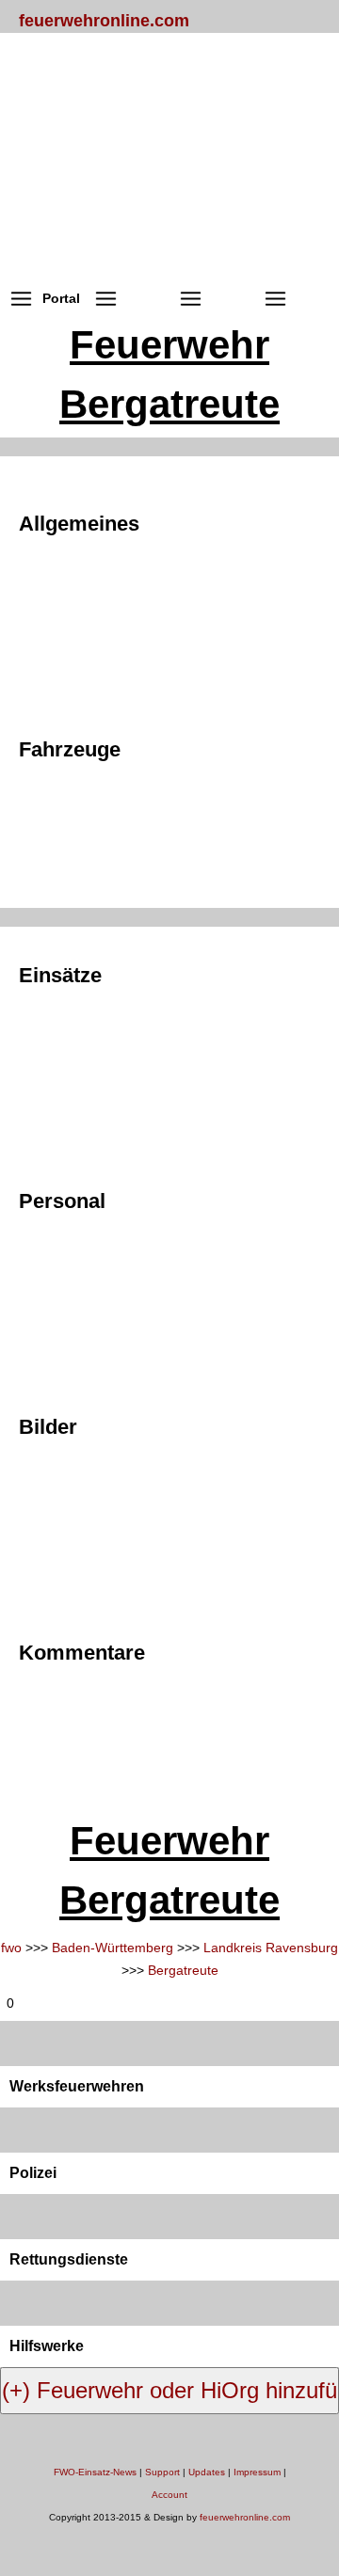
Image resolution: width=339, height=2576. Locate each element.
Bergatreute (183, 1970)
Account (169, 2495)
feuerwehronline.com (104, 21)
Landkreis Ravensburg (271, 1948)
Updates (207, 2472)
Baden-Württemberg (113, 1948)
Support (162, 2472)
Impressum (257, 2472)
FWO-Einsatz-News (95, 2472)
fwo (11, 1948)
